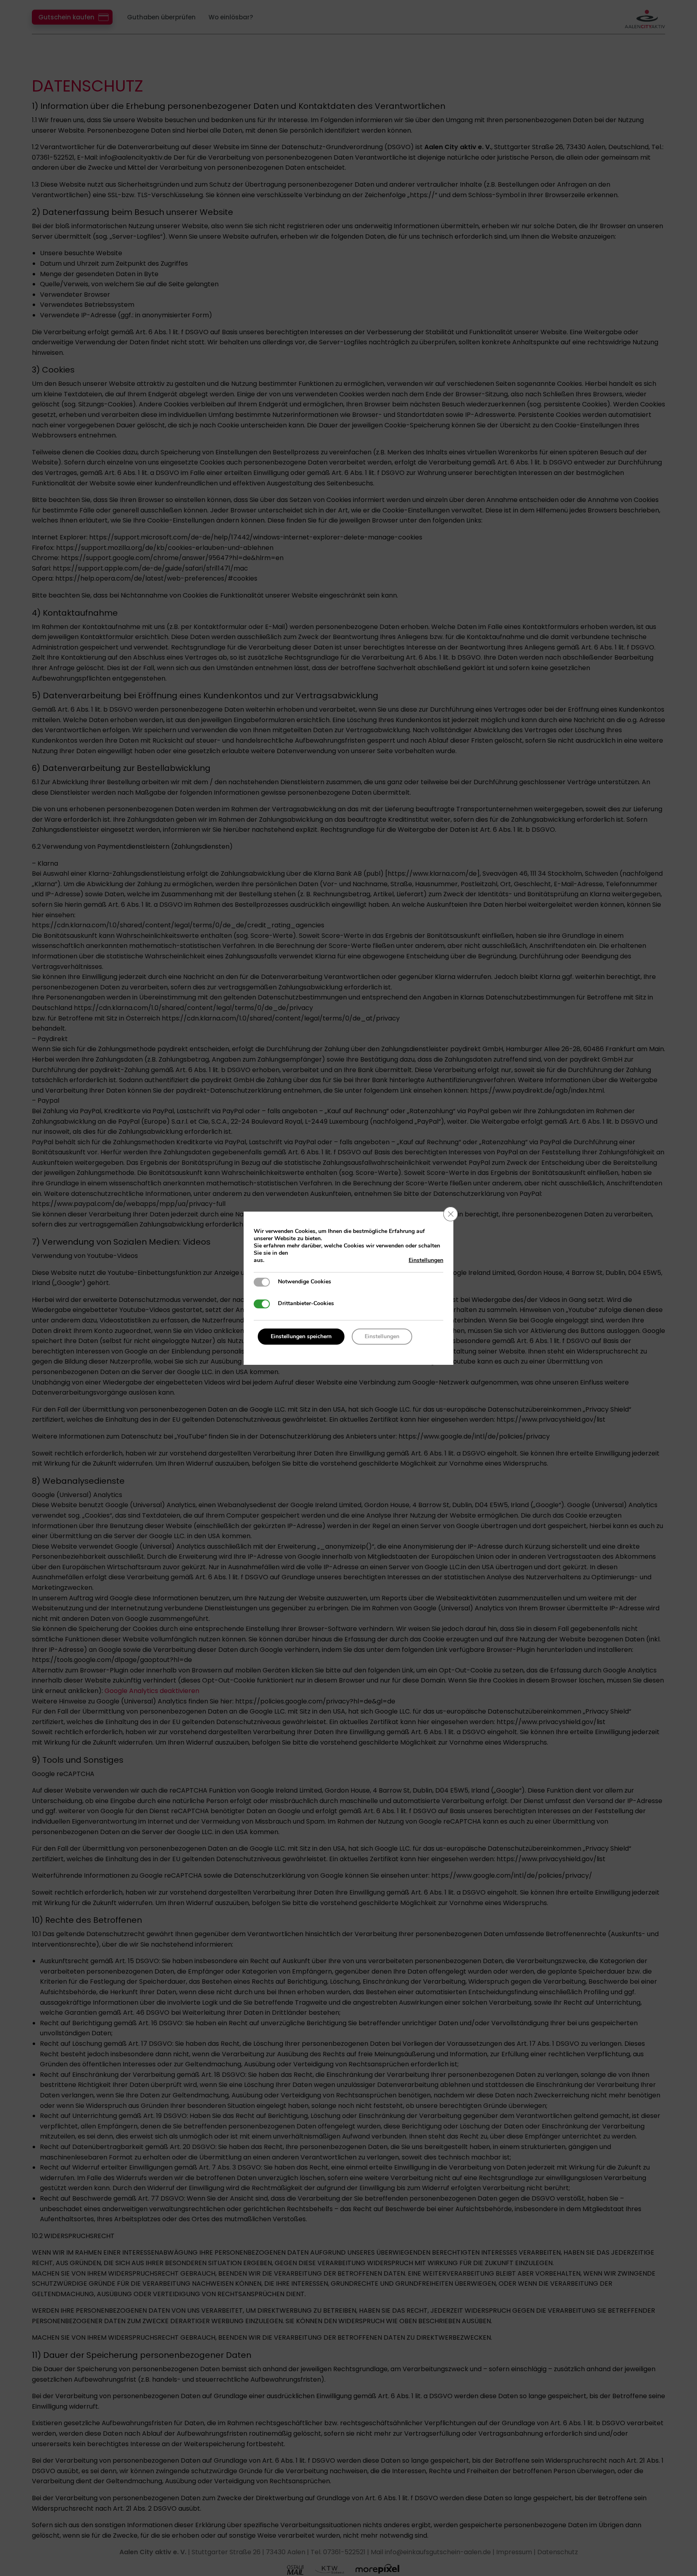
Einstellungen (426, 1260)
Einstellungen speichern (301, 1336)
